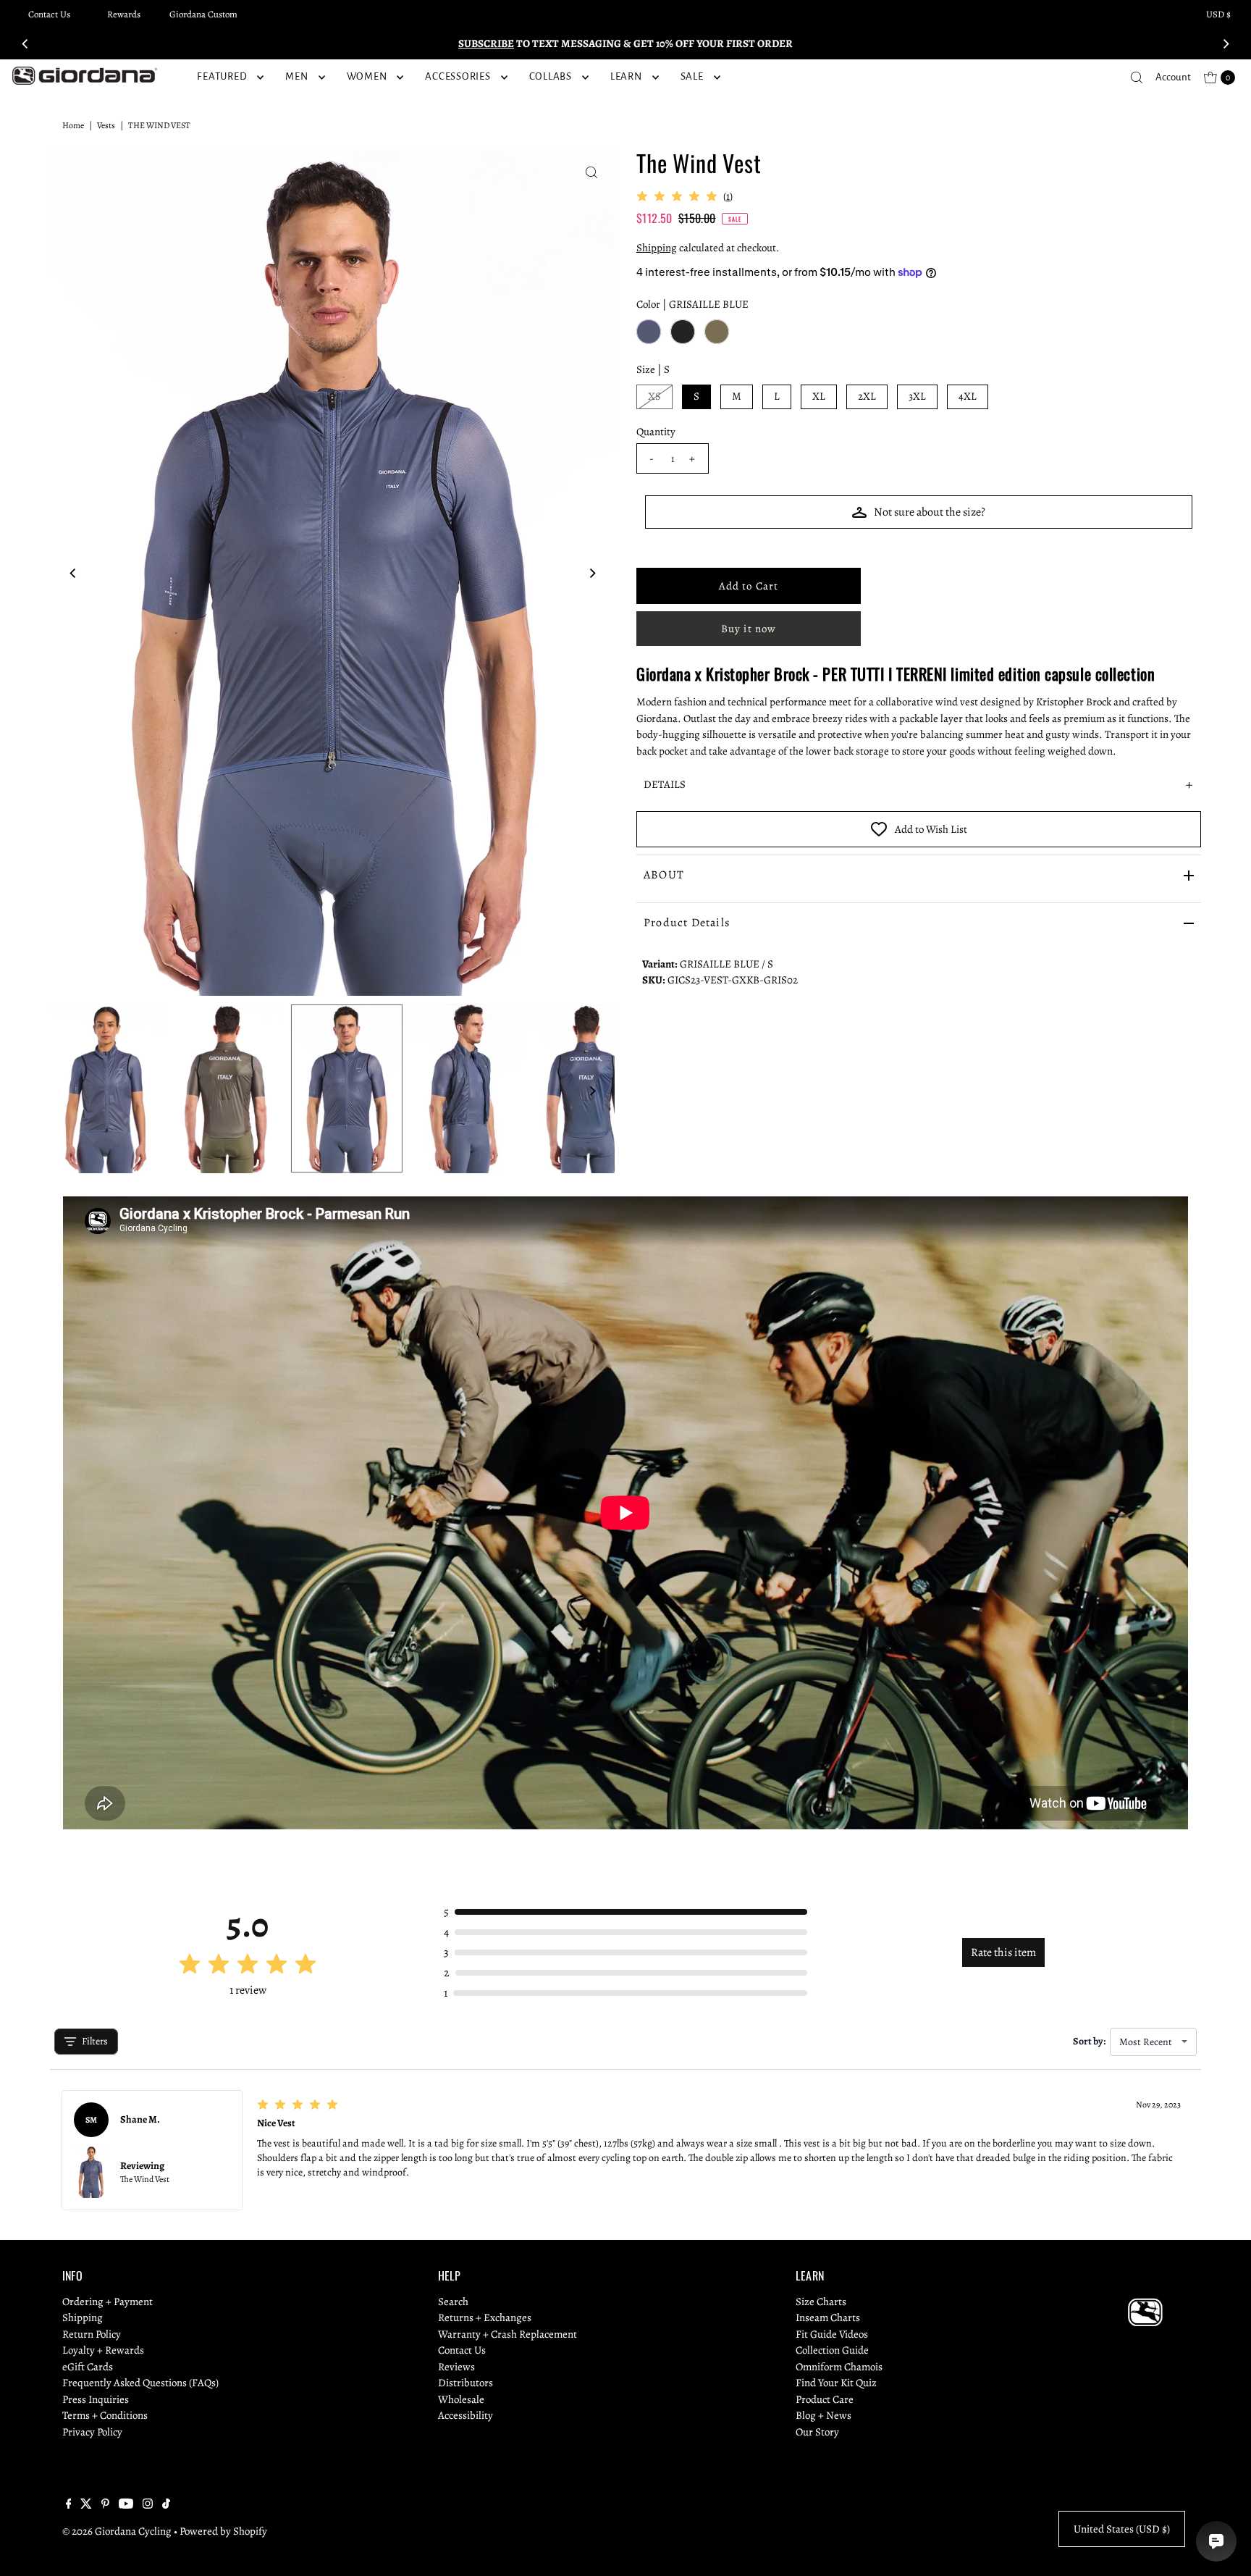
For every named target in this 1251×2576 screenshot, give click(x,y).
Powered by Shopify (223, 2531)
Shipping (657, 248)
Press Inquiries (96, 2399)
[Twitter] (86, 2505)
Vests (106, 125)
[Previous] (25, 43)
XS (654, 396)
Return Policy (92, 2334)
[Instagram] (148, 2505)
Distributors (466, 2383)
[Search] (1137, 77)
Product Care (825, 2399)
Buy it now (749, 629)
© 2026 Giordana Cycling (117, 2531)
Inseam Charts (828, 2317)
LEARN (626, 76)
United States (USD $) (1122, 2529)
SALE (692, 76)
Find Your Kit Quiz (836, 2383)
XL (819, 396)
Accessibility (466, 2415)
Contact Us (49, 14)
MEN (296, 76)
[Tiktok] (166, 2505)
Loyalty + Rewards (103, 2350)
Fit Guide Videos (832, 2334)
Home (73, 125)
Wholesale (461, 2399)
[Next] (1226, 43)
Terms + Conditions (105, 2415)
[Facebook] (69, 2505)
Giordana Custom (203, 14)
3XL (917, 396)
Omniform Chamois (839, 2367)
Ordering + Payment (108, 2302)
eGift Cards (88, 2367)
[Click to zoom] (591, 172)
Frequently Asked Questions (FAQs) (140, 2383)
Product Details (687, 923)
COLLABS (551, 76)
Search (453, 2302)
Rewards (124, 14)
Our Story (817, 2432)
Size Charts (821, 2302)
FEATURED (222, 76)
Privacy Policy (92, 2432)
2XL (867, 396)
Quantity (656, 432)
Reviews (456, 2367)
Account (1173, 77)
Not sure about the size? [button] (930, 512)
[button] (919, 785)
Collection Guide (832, 2350)
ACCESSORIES (458, 76)
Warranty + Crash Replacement (507, 2334)
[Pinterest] (105, 2505)
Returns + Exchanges (485, 2317)
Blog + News (824, 2415)
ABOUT (664, 875)
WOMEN (367, 76)
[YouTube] (126, 2505)
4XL (968, 396)
